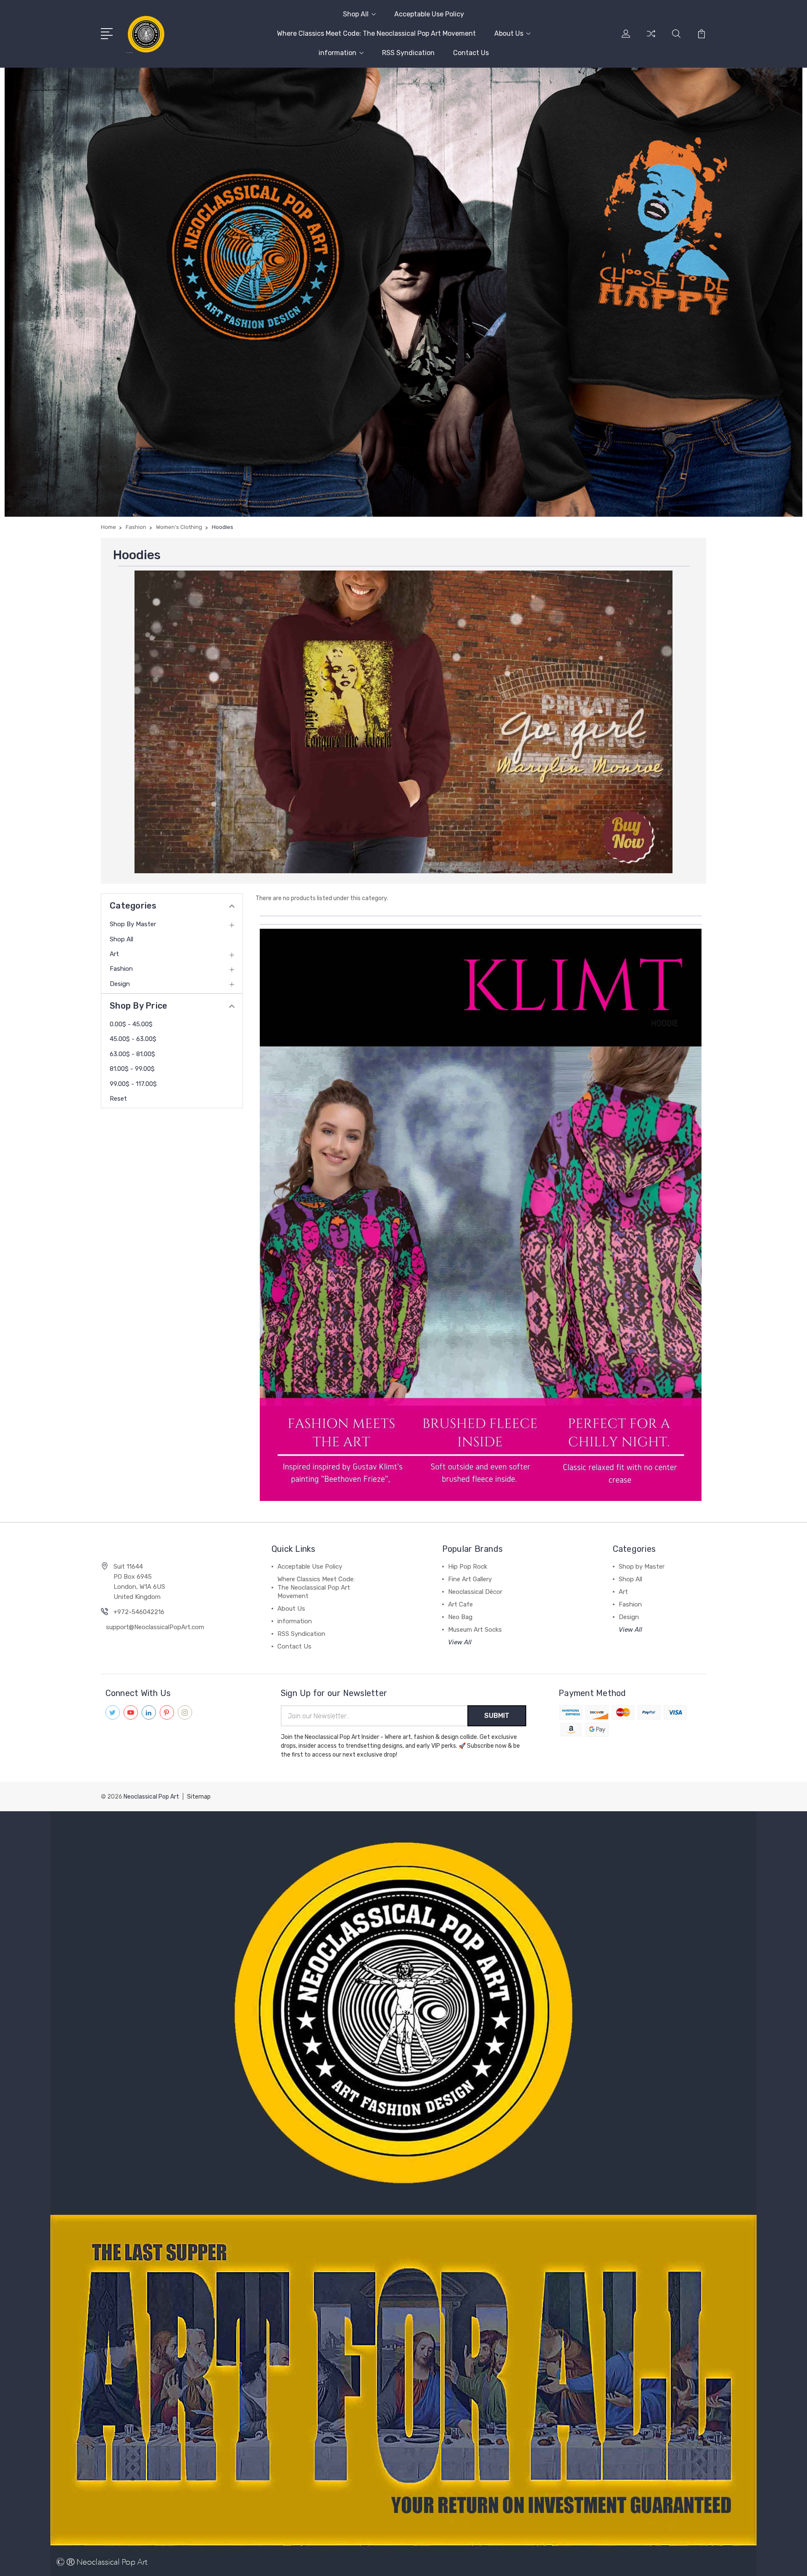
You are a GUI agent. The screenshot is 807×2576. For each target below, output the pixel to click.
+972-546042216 (139, 1612)
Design (120, 984)
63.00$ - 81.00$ (132, 1054)
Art (114, 954)
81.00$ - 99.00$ (132, 1069)
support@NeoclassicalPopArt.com (155, 1627)
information (338, 53)
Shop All (356, 14)
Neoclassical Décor (475, 1592)
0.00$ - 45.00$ (131, 1024)
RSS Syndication (408, 53)
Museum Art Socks (475, 1630)
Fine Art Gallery (470, 1579)
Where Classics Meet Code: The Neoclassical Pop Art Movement (376, 33)
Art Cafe (460, 1604)
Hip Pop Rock (468, 1567)
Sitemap (199, 1797)
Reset (118, 1099)
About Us (509, 33)
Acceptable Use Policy (429, 14)
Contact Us (471, 53)
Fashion (121, 969)
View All (460, 1642)
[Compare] (651, 39)
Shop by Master (133, 924)
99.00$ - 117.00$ (133, 1084)
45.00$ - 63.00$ (133, 1039)
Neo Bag (460, 1617)
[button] (404, 722)
